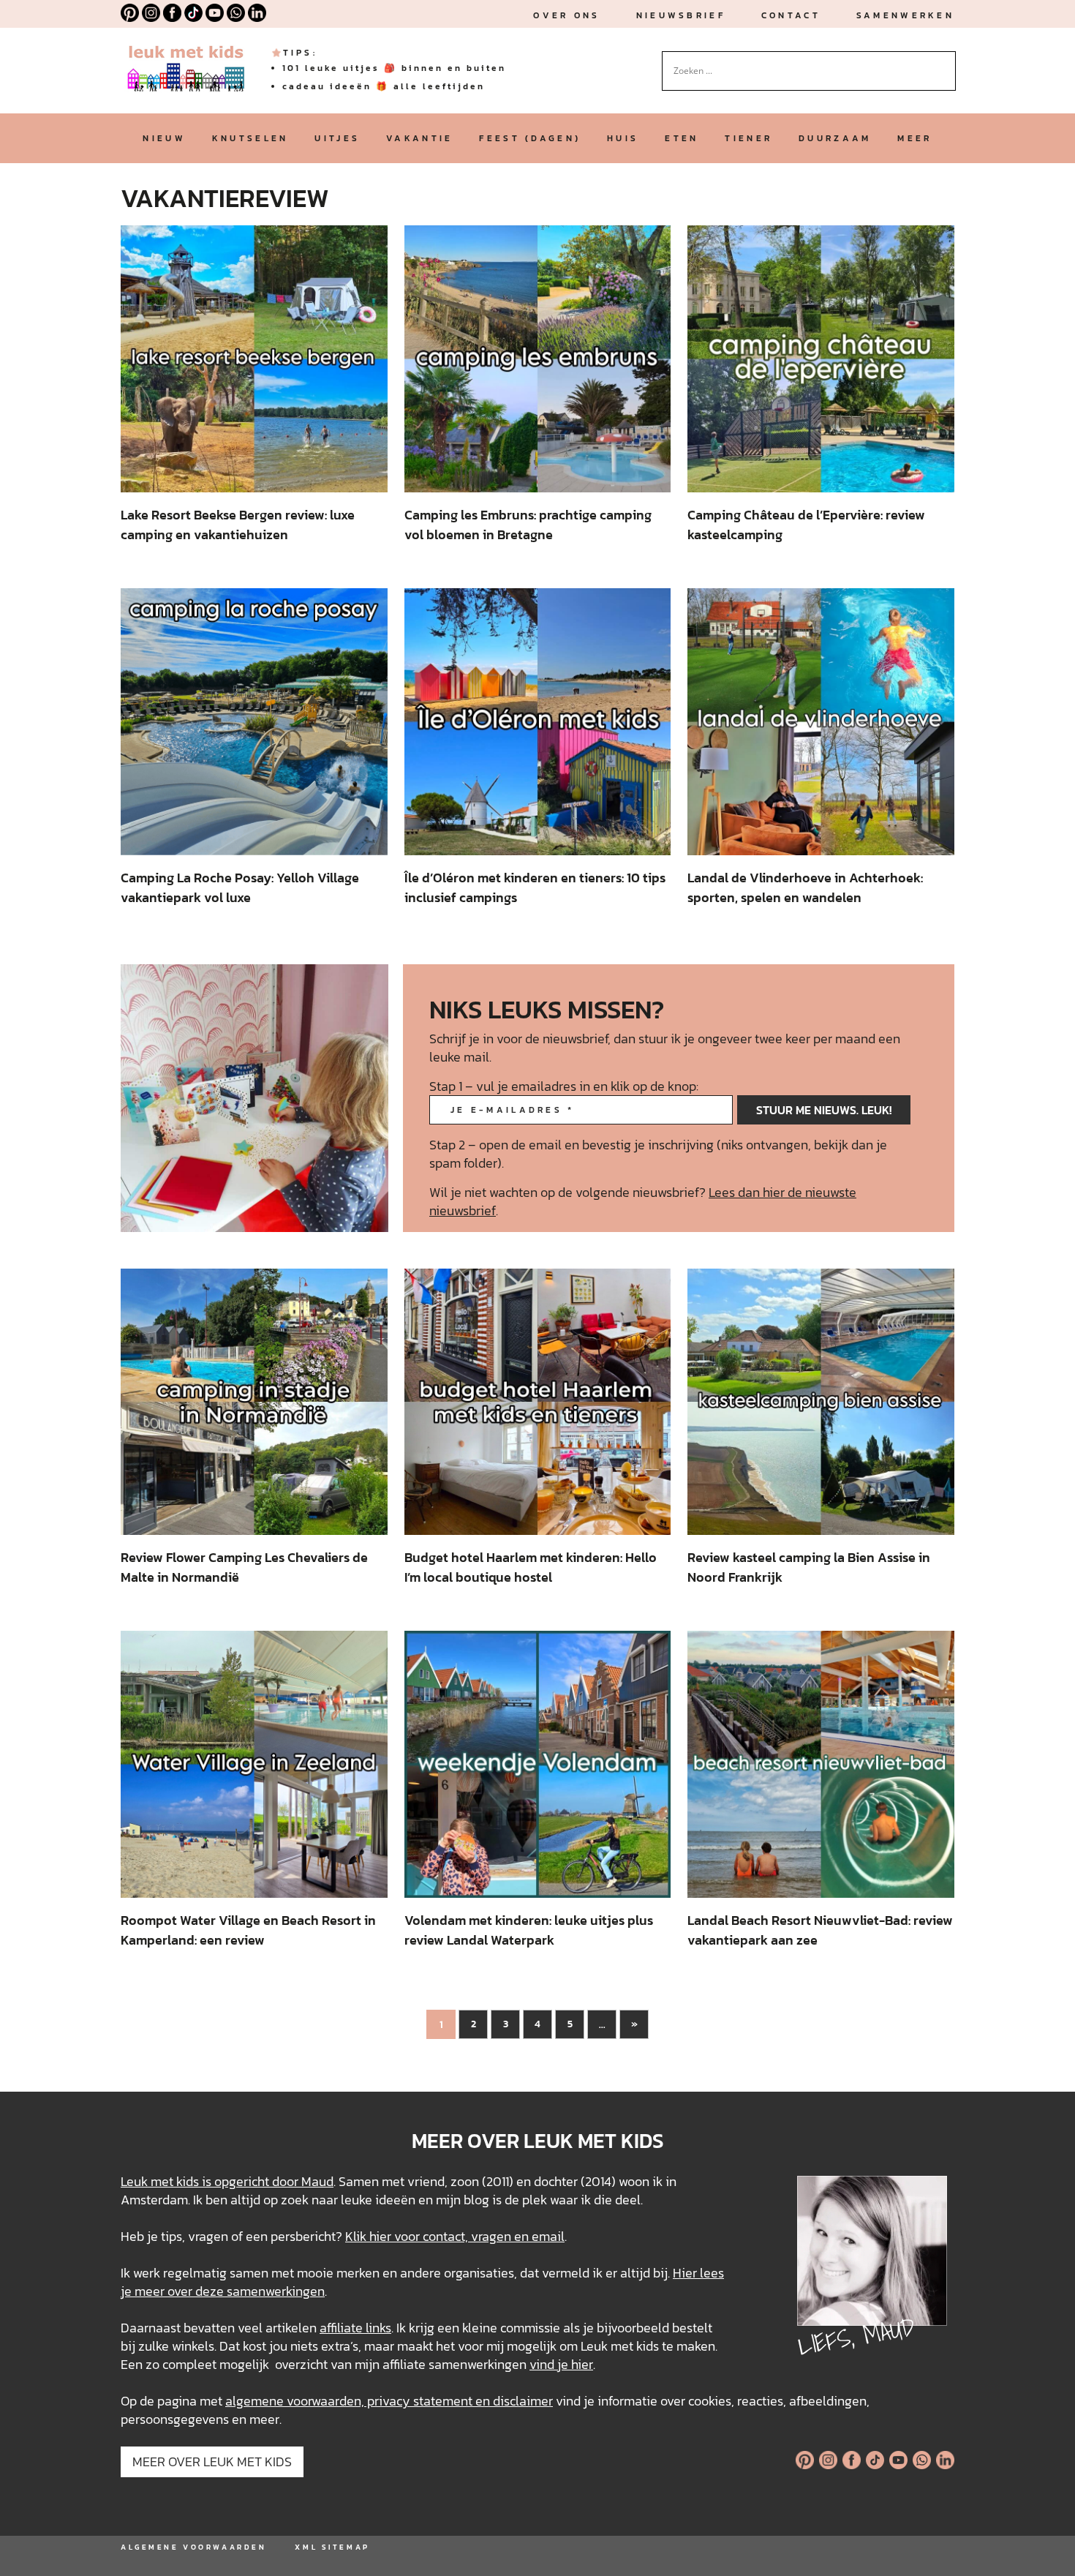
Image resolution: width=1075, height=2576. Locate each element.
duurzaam (835, 138)
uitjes (337, 138)
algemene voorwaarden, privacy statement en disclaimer (389, 2401)
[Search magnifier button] (945, 62)
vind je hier (561, 2364)
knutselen (250, 138)
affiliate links (355, 2328)
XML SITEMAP (332, 2547)
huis (623, 138)
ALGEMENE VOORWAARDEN (193, 2547)
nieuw (164, 138)
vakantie (419, 138)
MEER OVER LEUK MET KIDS (212, 2462)
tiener (748, 138)
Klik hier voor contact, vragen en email (455, 2236)
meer (914, 138)
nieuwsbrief (681, 15)
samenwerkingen (276, 2291)
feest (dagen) (530, 138)
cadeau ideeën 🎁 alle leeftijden (384, 86)
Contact (791, 15)
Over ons (566, 15)
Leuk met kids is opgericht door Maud (227, 2181)
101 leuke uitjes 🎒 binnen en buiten (394, 68)
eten (682, 138)
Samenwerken (905, 15)
